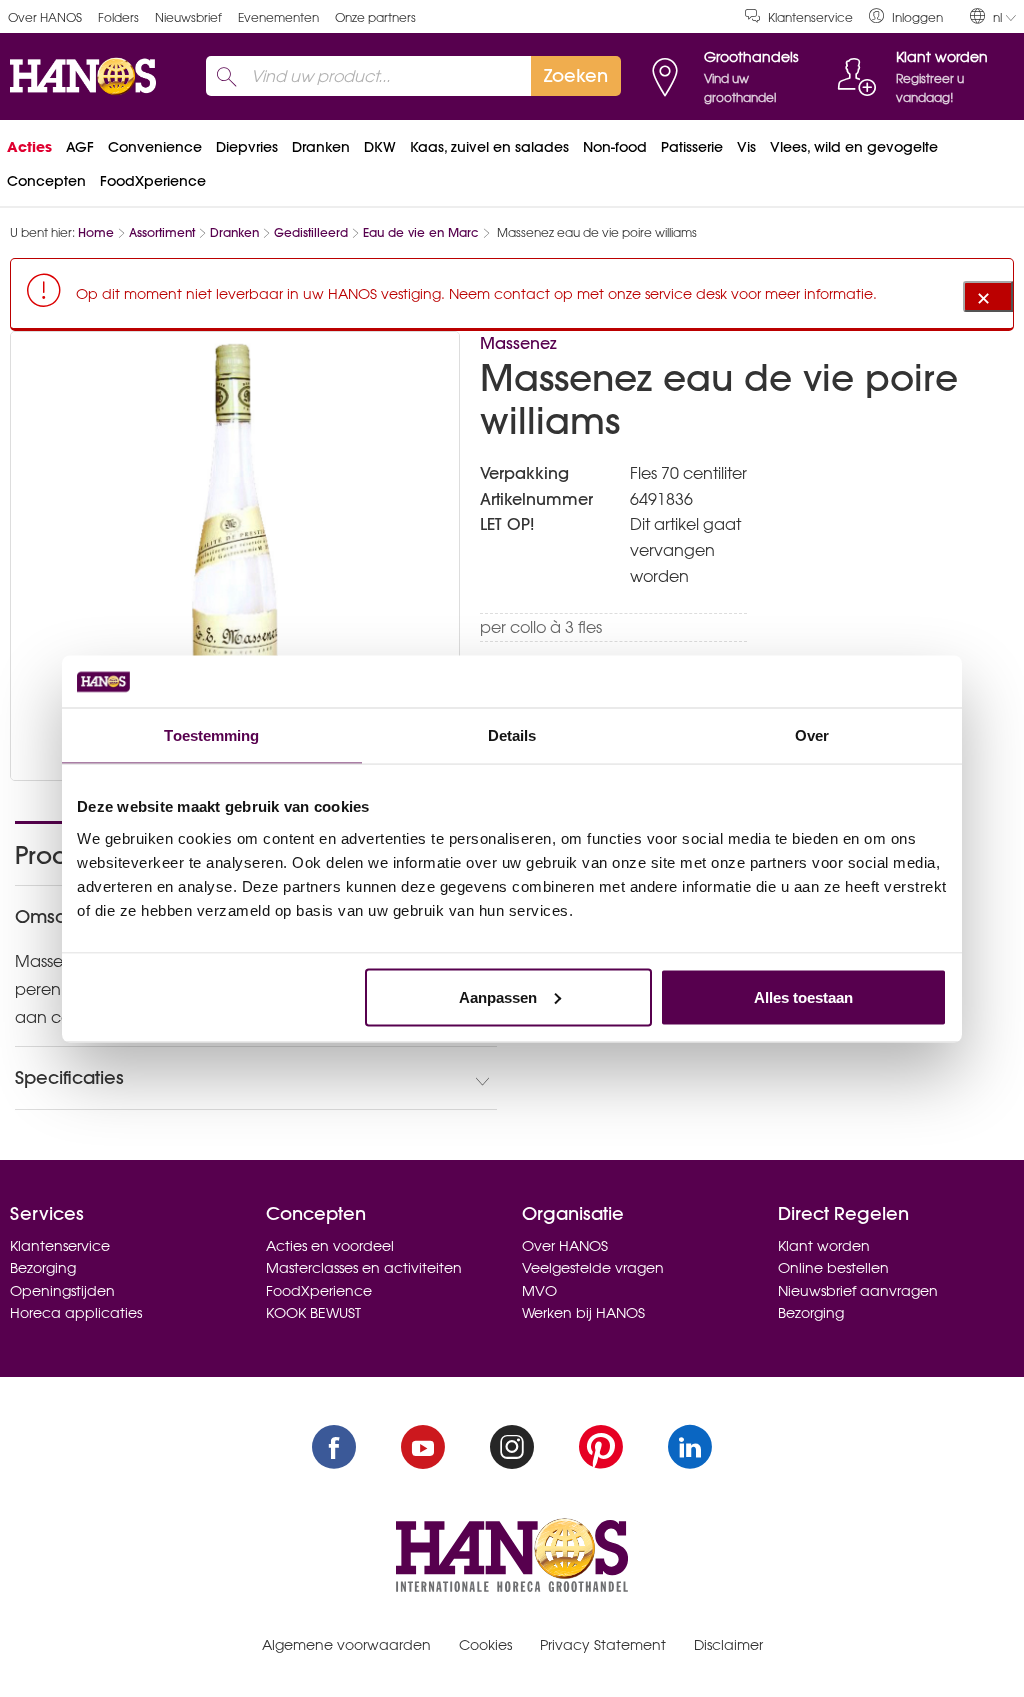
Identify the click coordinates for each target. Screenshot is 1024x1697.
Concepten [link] (46, 181)
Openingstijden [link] (62, 1291)
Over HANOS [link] (45, 17)
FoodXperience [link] (153, 181)
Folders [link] (118, 17)
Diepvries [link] (247, 147)
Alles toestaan (803, 996)
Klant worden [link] (824, 1246)
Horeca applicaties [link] (76, 1313)
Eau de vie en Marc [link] (421, 232)
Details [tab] (512, 735)
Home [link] (96, 232)
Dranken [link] (321, 147)
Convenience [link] (155, 147)
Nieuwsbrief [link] (188, 17)
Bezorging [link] (43, 1268)
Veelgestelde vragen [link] (593, 1268)
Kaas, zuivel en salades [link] (489, 147)
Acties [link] (29, 147)
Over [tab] (812, 735)
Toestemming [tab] (211, 735)
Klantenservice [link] (810, 17)
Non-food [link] (615, 147)
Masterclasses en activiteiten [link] (364, 1268)
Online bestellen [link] (833, 1268)
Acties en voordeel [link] (330, 1246)
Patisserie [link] (692, 147)
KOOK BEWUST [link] (313, 1313)
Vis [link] (746, 147)
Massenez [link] (518, 343)
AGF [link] (80, 147)
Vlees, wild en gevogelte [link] (854, 147)
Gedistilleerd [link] (311, 232)
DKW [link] (380, 147)
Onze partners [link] (375, 17)
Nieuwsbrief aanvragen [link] (858, 1291)
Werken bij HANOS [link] (583, 1313)
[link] (906, 16)
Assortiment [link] (162, 232)
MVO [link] (539, 1291)
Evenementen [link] (278, 17)
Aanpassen (498, 996)
